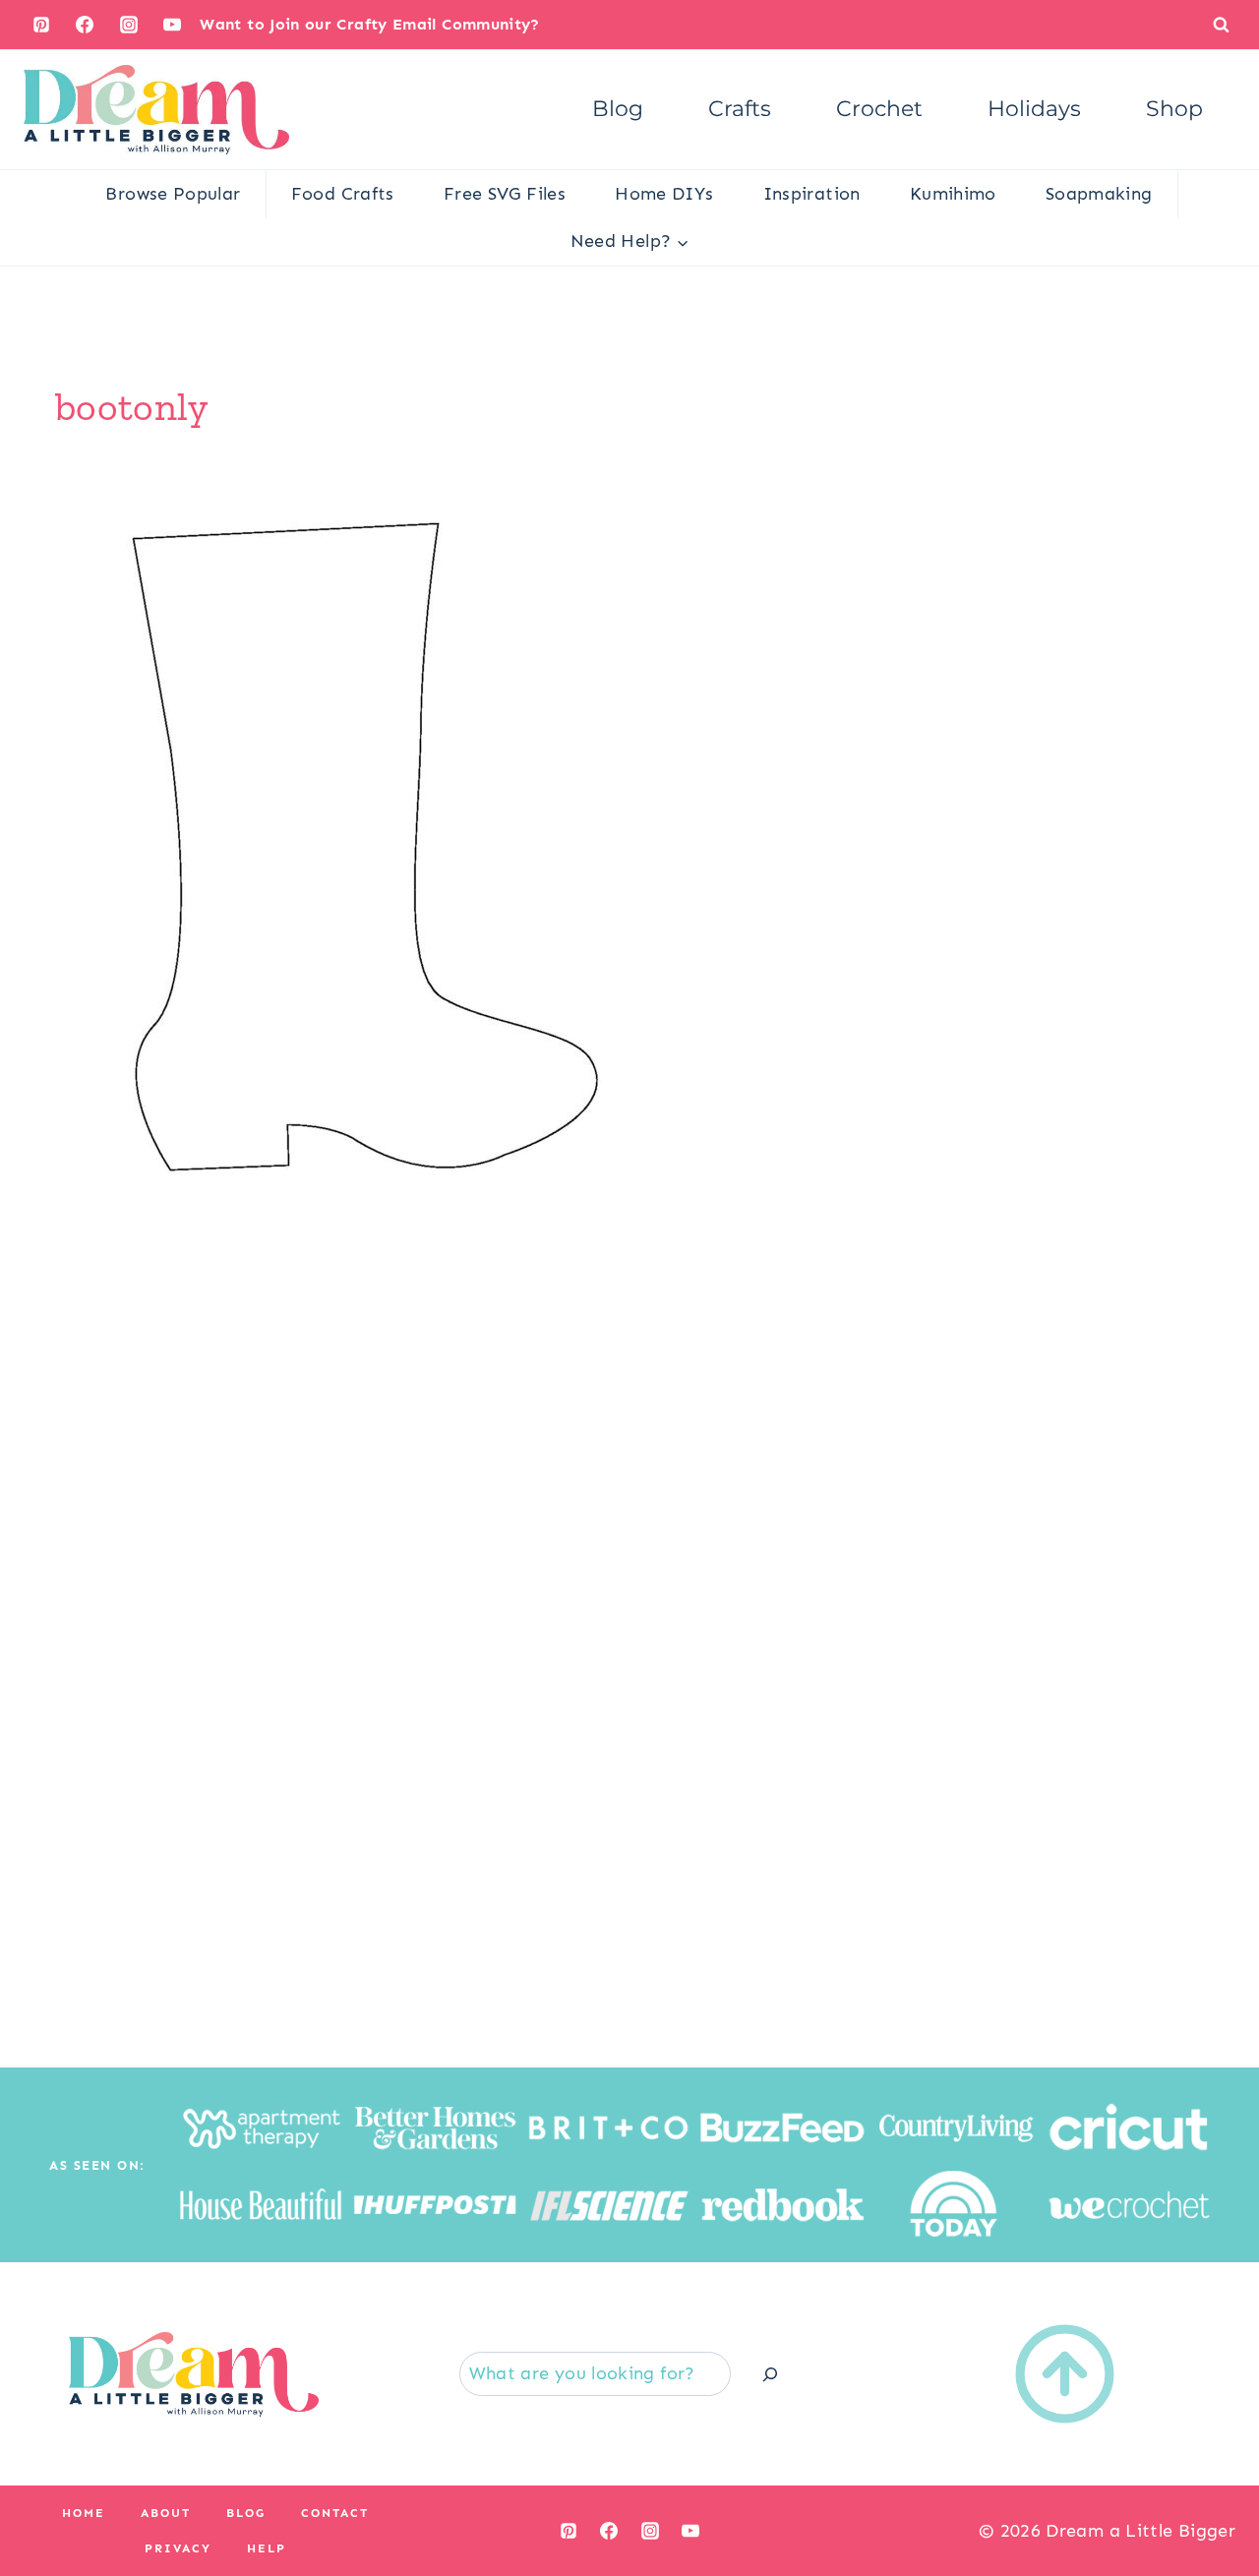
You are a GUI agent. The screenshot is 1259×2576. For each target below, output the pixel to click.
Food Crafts (343, 194)
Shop (1174, 109)
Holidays (1034, 109)
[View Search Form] (1221, 24)
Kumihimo (953, 194)
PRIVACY (178, 2548)
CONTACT (335, 2513)
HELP (267, 2548)
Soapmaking (1099, 194)
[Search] (770, 2374)
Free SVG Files (505, 194)
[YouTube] (172, 25)
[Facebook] (85, 25)
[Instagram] (129, 25)
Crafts (740, 109)
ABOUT (166, 2513)
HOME (84, 2513)
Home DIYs (664, 194)
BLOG (246, 2513)
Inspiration (812, 194)
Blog (618, 109)
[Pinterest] (41, 25)
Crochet (879, 109)
